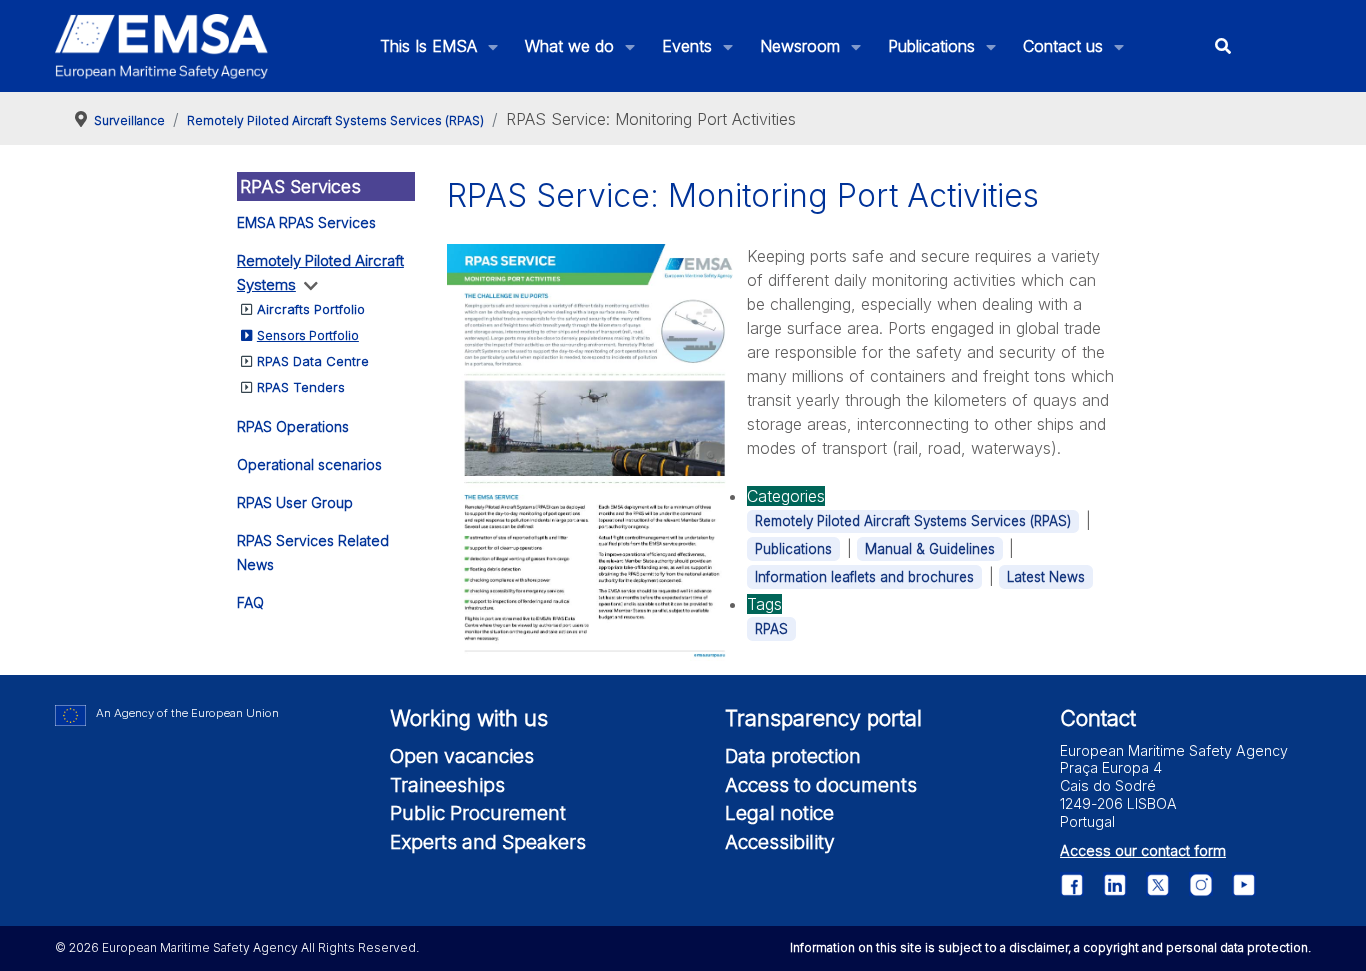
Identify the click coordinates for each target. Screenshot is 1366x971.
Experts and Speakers (488, 842)
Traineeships (447, 785)
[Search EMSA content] (1223, 46)
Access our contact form (1143, 850)
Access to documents (821, 785)
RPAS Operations (293, 426)
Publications (793, 549)
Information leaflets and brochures (864, 577)
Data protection (793, 756)
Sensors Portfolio (308, 335)
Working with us (469, 718)
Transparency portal (823, 718)
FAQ (250, 602)
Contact (1098, 718)
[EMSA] (162, 46)
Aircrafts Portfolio (311, 309)
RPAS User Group (295, 502)
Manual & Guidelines (930, 549)
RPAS (771, 629)
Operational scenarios (309, 464)
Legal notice (779, 813)
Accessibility (780, 842)
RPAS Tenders (301, 387)
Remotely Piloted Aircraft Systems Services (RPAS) (913, 521)
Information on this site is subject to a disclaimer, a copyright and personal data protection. (1050, 947)
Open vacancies (462, 756)
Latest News (1046, 577)
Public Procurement (478, 813)
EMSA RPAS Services (306, 222)
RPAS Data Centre (313, 361)
